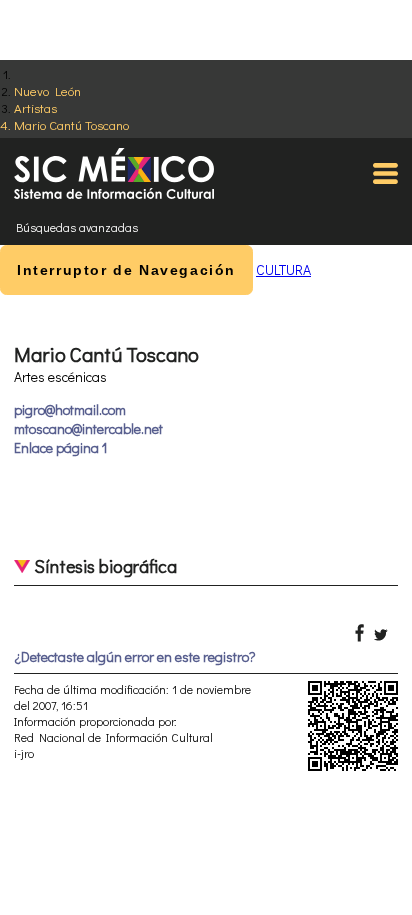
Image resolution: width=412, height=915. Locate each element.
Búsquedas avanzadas (77, 227)
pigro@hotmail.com (70, 409)
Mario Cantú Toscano (71, 124)
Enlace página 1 (60, 447)
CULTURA (283, 269)
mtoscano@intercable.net (88, 428)
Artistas (35, 107)
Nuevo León (47, 90)
